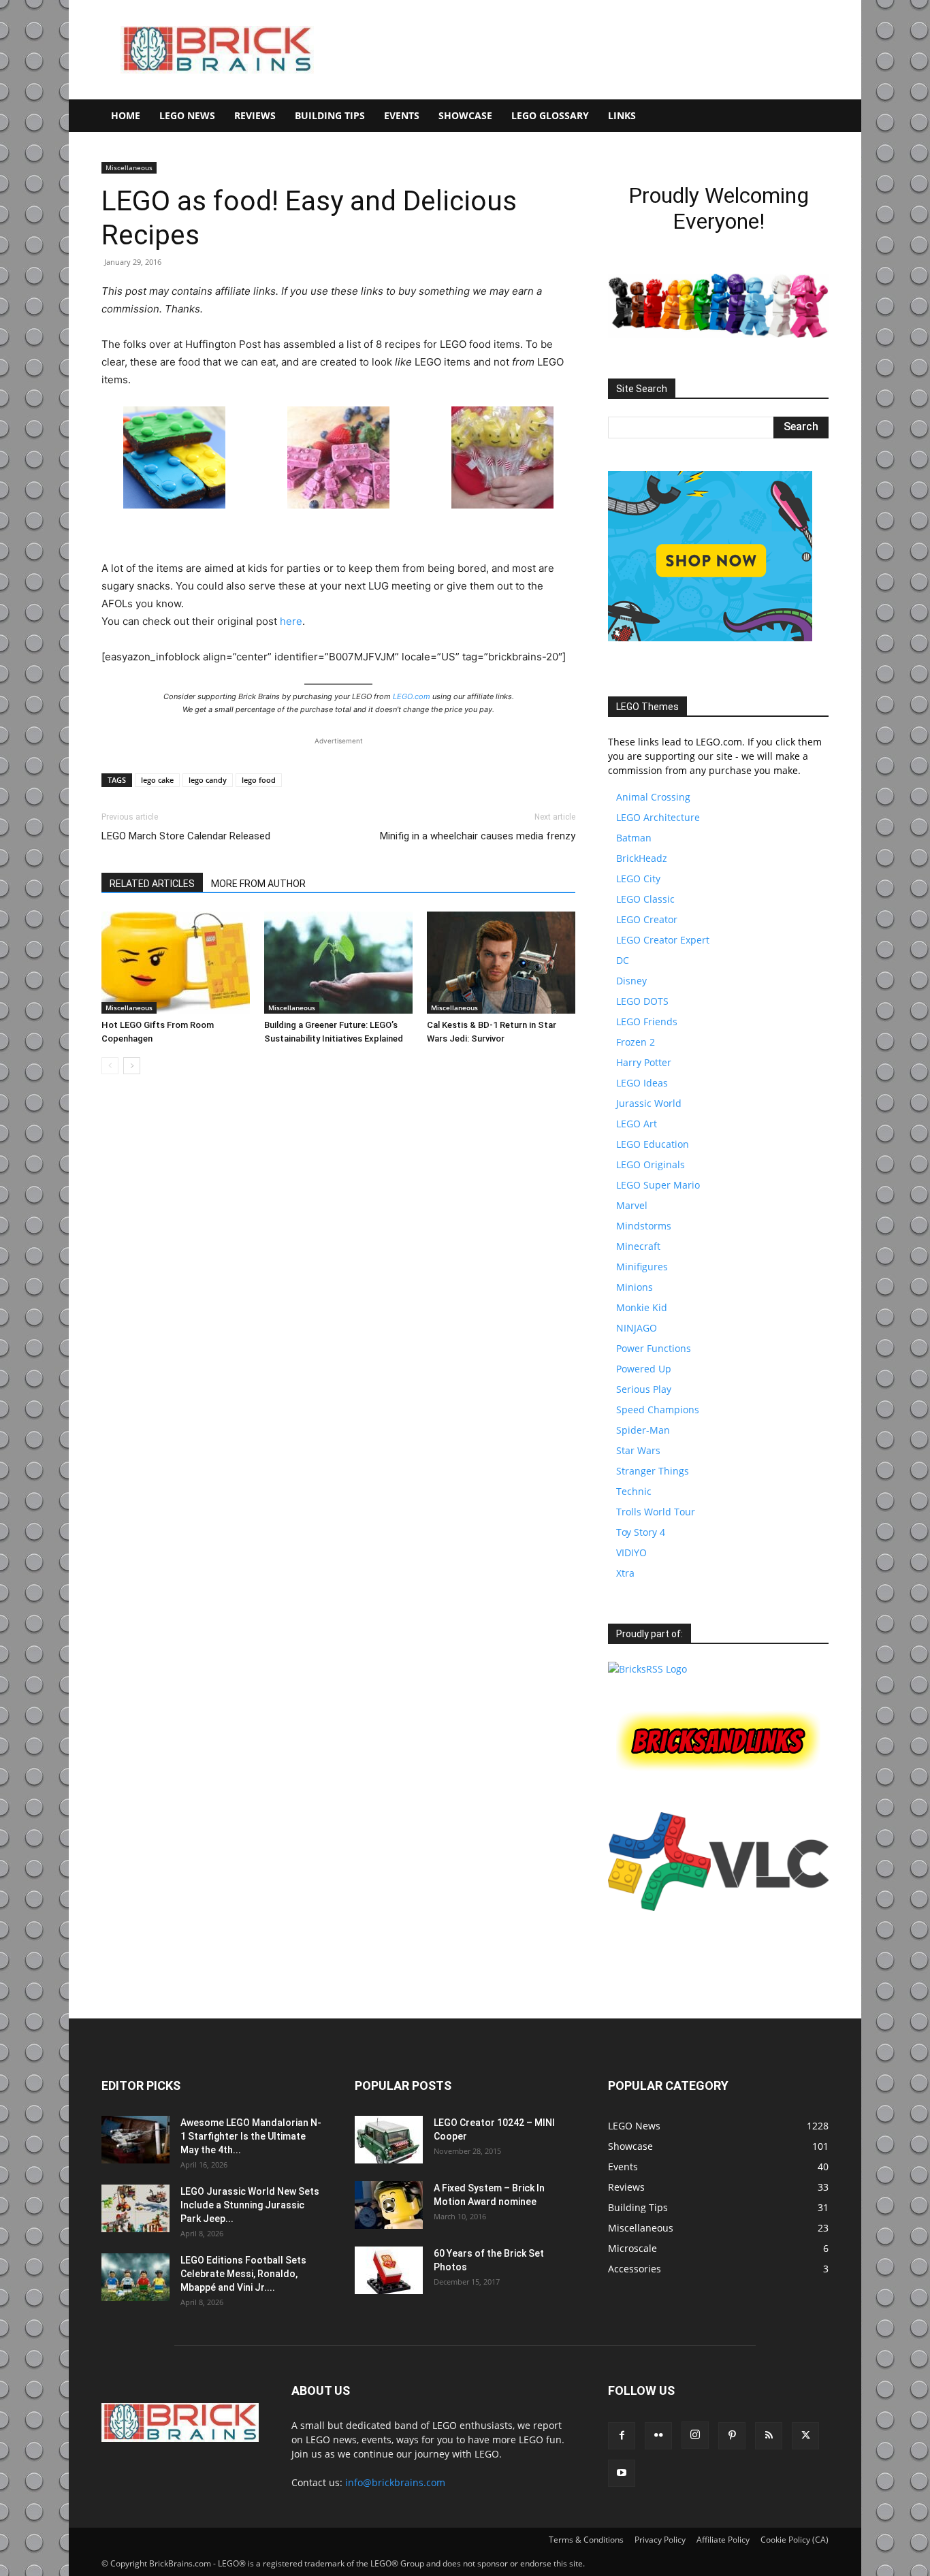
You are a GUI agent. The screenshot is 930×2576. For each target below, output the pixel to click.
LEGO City (638, 879)
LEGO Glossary (550, 115)
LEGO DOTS (642, 1001)
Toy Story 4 (641, 1532)
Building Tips (330, 115)
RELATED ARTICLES (152, 884)
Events (402, 115)
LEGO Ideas (642, 1083)
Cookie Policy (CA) (795, 2540)
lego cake (157, 780)
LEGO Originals (651, 1164)
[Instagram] (695, 2435)
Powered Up (644, 1369)
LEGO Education (653, 1144)
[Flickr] (658, 2436)
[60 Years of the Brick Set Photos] (389, 2270)
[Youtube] (622, 2473)
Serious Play (644, 1389)
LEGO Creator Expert (663, 940)
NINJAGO (637, 1328)
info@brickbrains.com (395, 2482)
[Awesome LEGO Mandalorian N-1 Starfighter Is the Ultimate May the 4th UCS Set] (135, 2140)
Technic (634, 1491)
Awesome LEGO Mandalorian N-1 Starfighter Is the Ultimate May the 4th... (251, 2136)
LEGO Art (637, 1124)
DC (623, 960)
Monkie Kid (642, 1307)
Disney (631, 981)
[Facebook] (622, 2436)
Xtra (625, 1573)
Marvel (632, 1205)
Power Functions (654, 1348)
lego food (259, 780)
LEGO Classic (645, 899)
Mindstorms (644, 1226)
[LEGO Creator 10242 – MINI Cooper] (389, 2140)
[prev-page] (110, 1066)
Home (126, 115)
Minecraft (638, 1246)
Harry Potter (644, 1062)
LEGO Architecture (658, 817)
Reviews (255, 115)
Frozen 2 (636, 1042)
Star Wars (638, 1450)
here (291, 621)
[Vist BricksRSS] (647, 1669)
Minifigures (642, 1267)
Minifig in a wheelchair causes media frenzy (478, 836)
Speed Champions (658, 1410)
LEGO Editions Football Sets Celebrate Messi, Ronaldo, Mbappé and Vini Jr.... (243, 2274)
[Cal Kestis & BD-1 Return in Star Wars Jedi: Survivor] (501, 963)
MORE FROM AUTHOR (258, 884)
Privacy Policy (660, 2540)
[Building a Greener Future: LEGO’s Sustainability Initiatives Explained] (338, 963)
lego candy (208, 780)
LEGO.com (412, 696)
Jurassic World (649, 1103)
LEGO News (187, 115)
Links (622, 115)
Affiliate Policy (723, 2540)
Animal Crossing (653, 797)
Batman (634, 838)
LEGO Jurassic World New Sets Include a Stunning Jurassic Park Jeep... (250, 2205)
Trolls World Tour (656, 1512)
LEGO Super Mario (658, 1185)
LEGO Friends (647, 1021)
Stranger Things (653, 1471)
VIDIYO (631, 1552)
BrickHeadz (642, 858)
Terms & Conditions (586, 2540)
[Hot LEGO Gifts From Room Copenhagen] (176, 963)
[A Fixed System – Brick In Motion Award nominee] (389, 2205)
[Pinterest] (732, 2436)
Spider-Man (643, 1430)
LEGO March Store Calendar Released (186, 836)
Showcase (465, 115)
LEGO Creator (647, 919)
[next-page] (132, 1066)
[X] (805, 2436)
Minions (635, 1287)
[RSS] (769, 2436)
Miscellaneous (129, 167)
